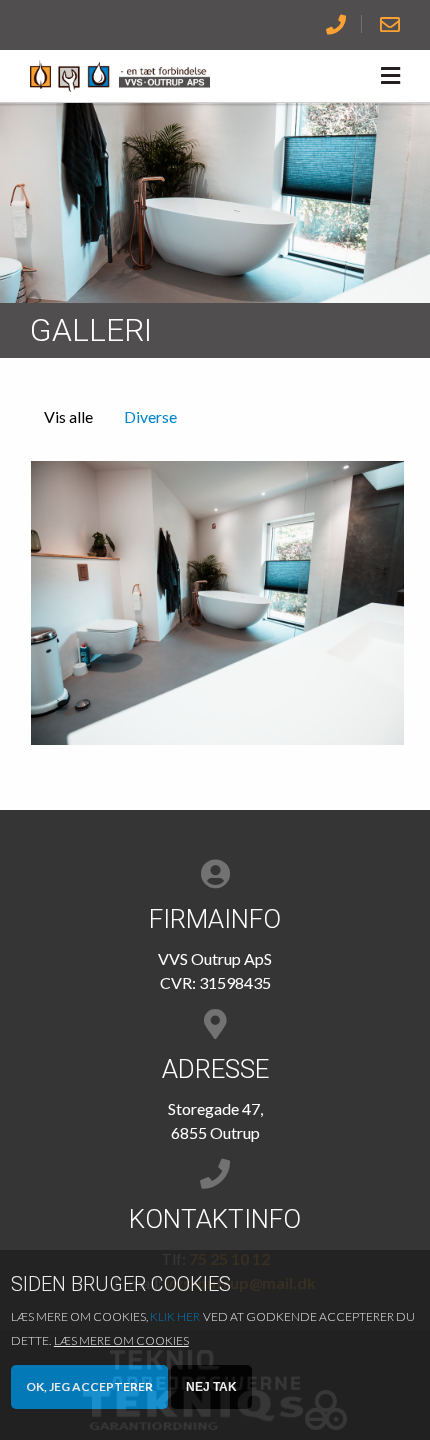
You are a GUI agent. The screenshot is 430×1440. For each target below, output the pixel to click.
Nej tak (211, 1387)
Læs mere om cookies (121, 1340)
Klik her (175, 1316)
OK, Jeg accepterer (89, 1386)
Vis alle (68, 416)
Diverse (150, 416)
